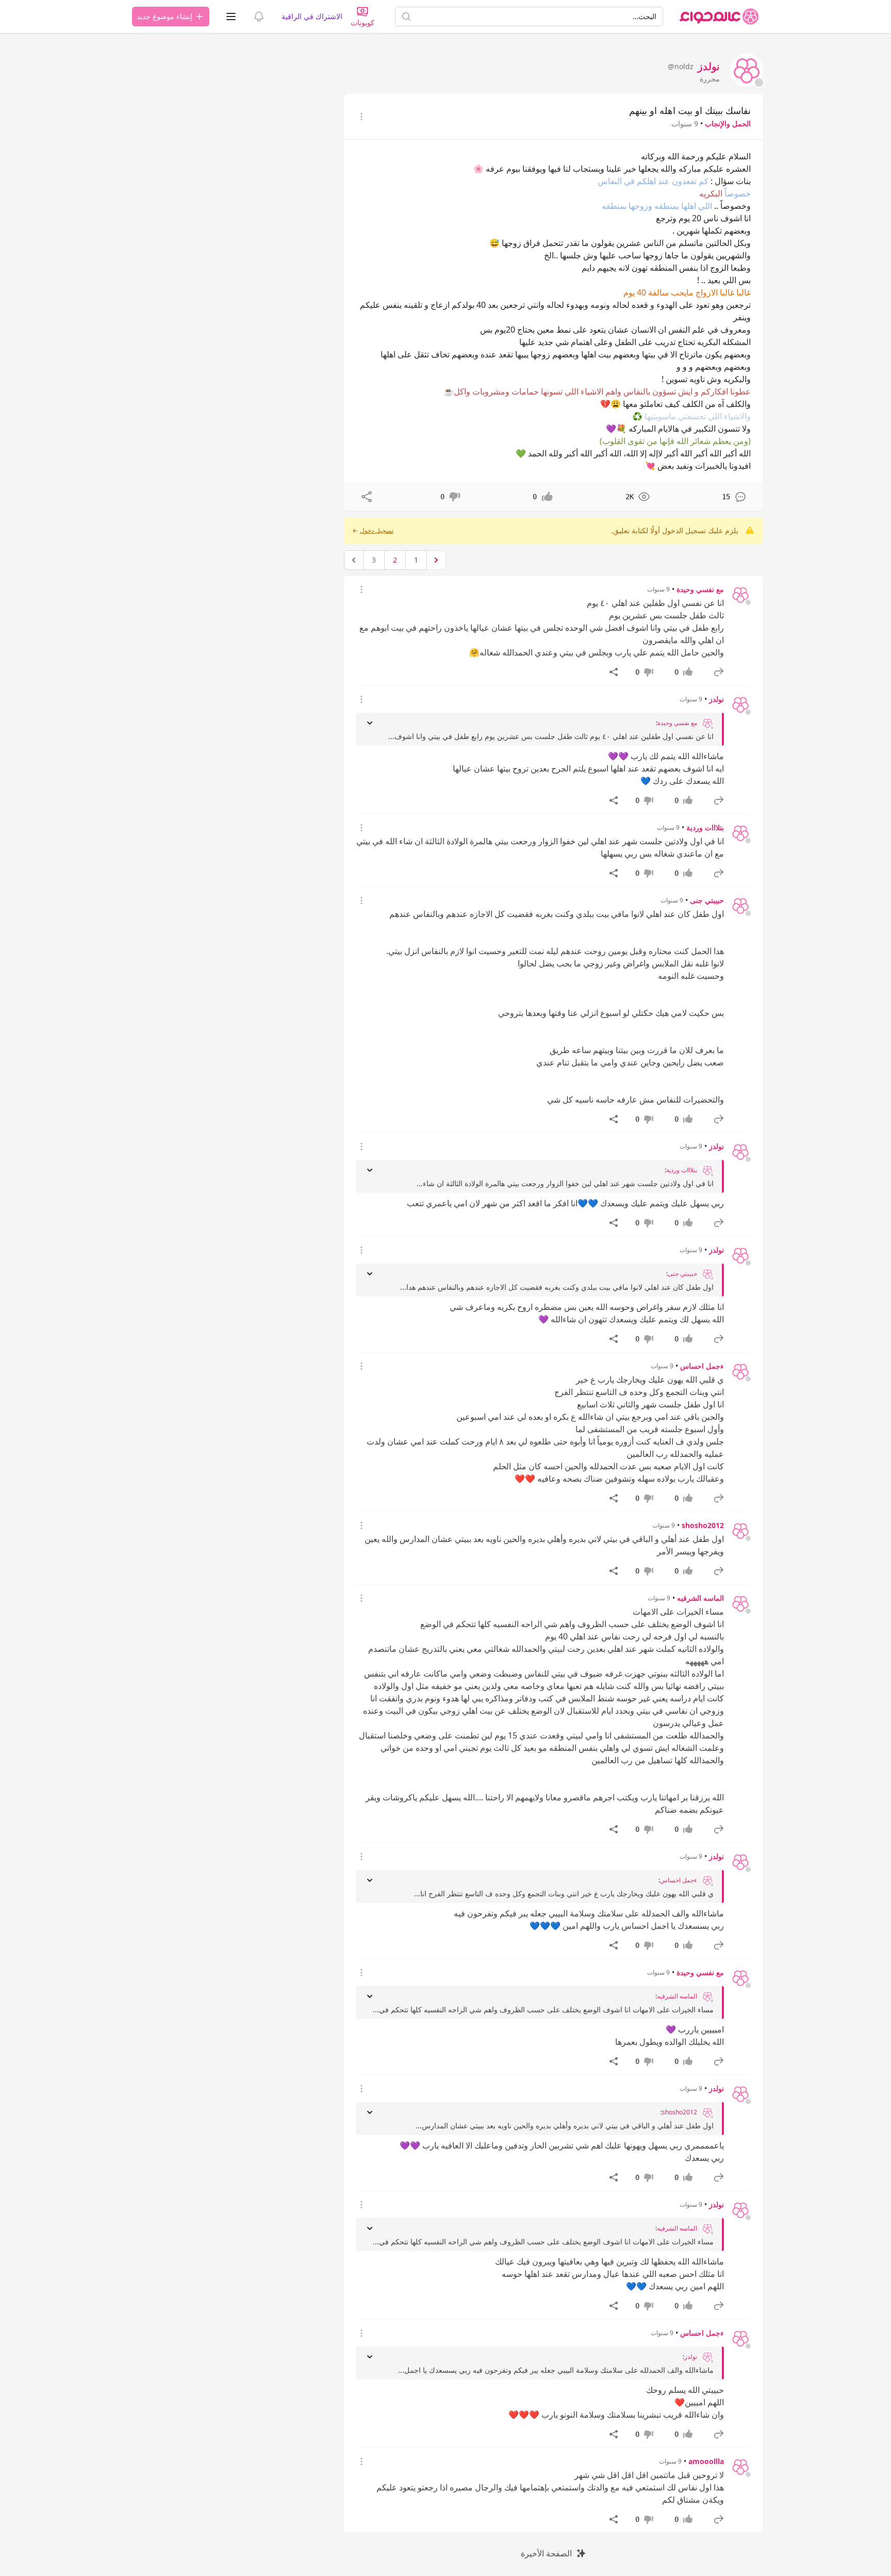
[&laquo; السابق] (436, 560)
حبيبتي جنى (707, 900)
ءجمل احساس (702, 1366)
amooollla (706, 2461)
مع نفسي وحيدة (700, 589)
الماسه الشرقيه (700, 1598)
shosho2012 (703, 1525)
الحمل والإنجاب (728, 124)
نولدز (716, 699)
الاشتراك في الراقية (312, 16)
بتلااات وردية (705, 827)
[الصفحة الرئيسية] (719, 17)
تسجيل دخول (377, 531)
